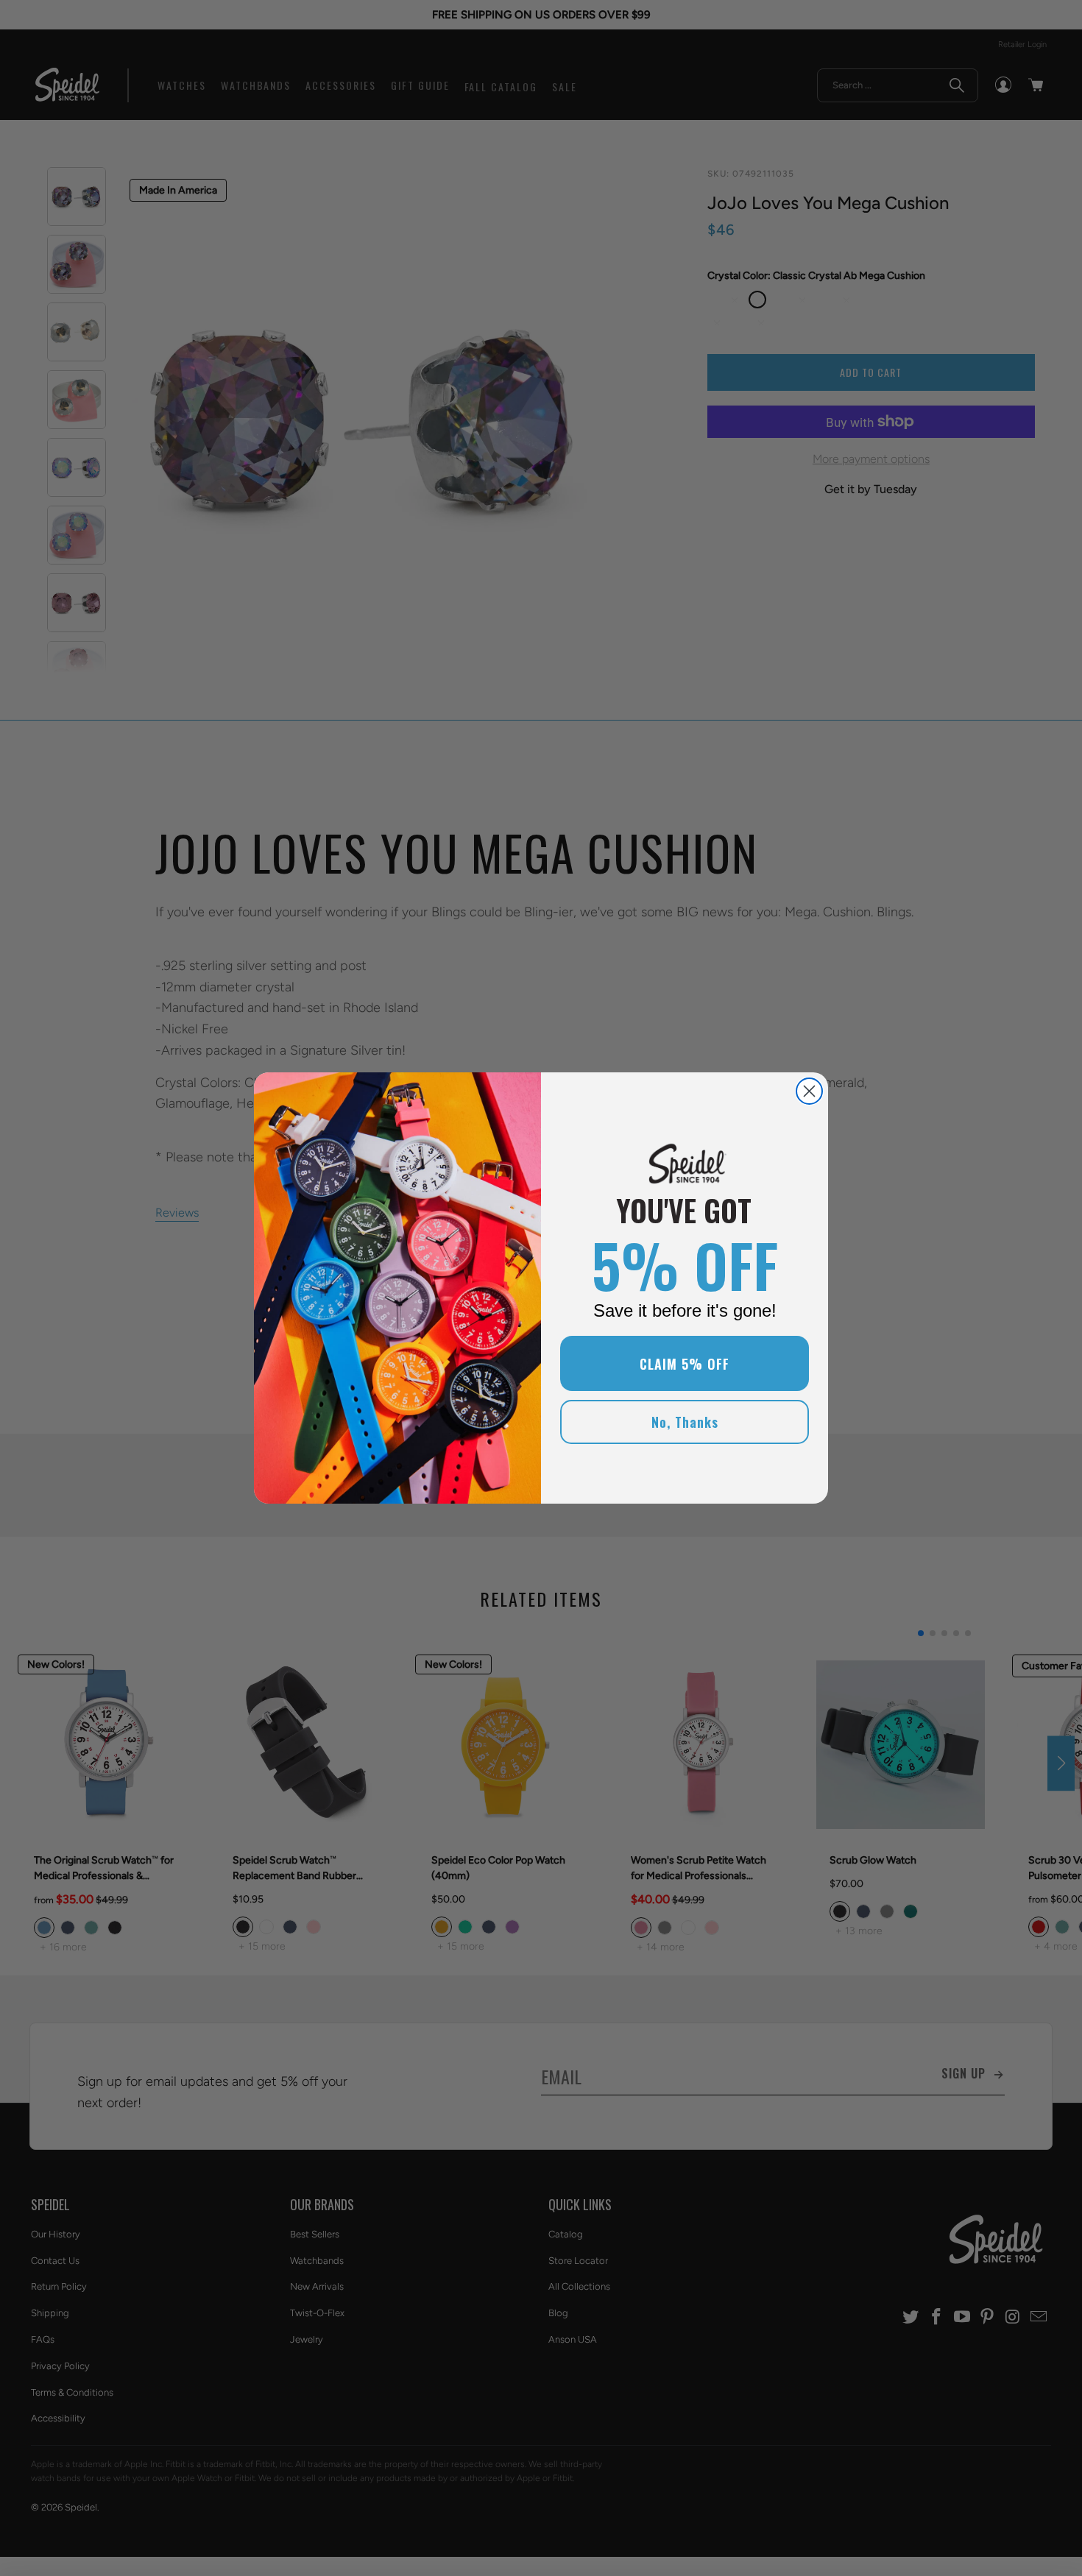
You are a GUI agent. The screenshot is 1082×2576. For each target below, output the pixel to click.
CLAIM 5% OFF (685, 1364)
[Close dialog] (809, 1091)
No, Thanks (685, 1422)
